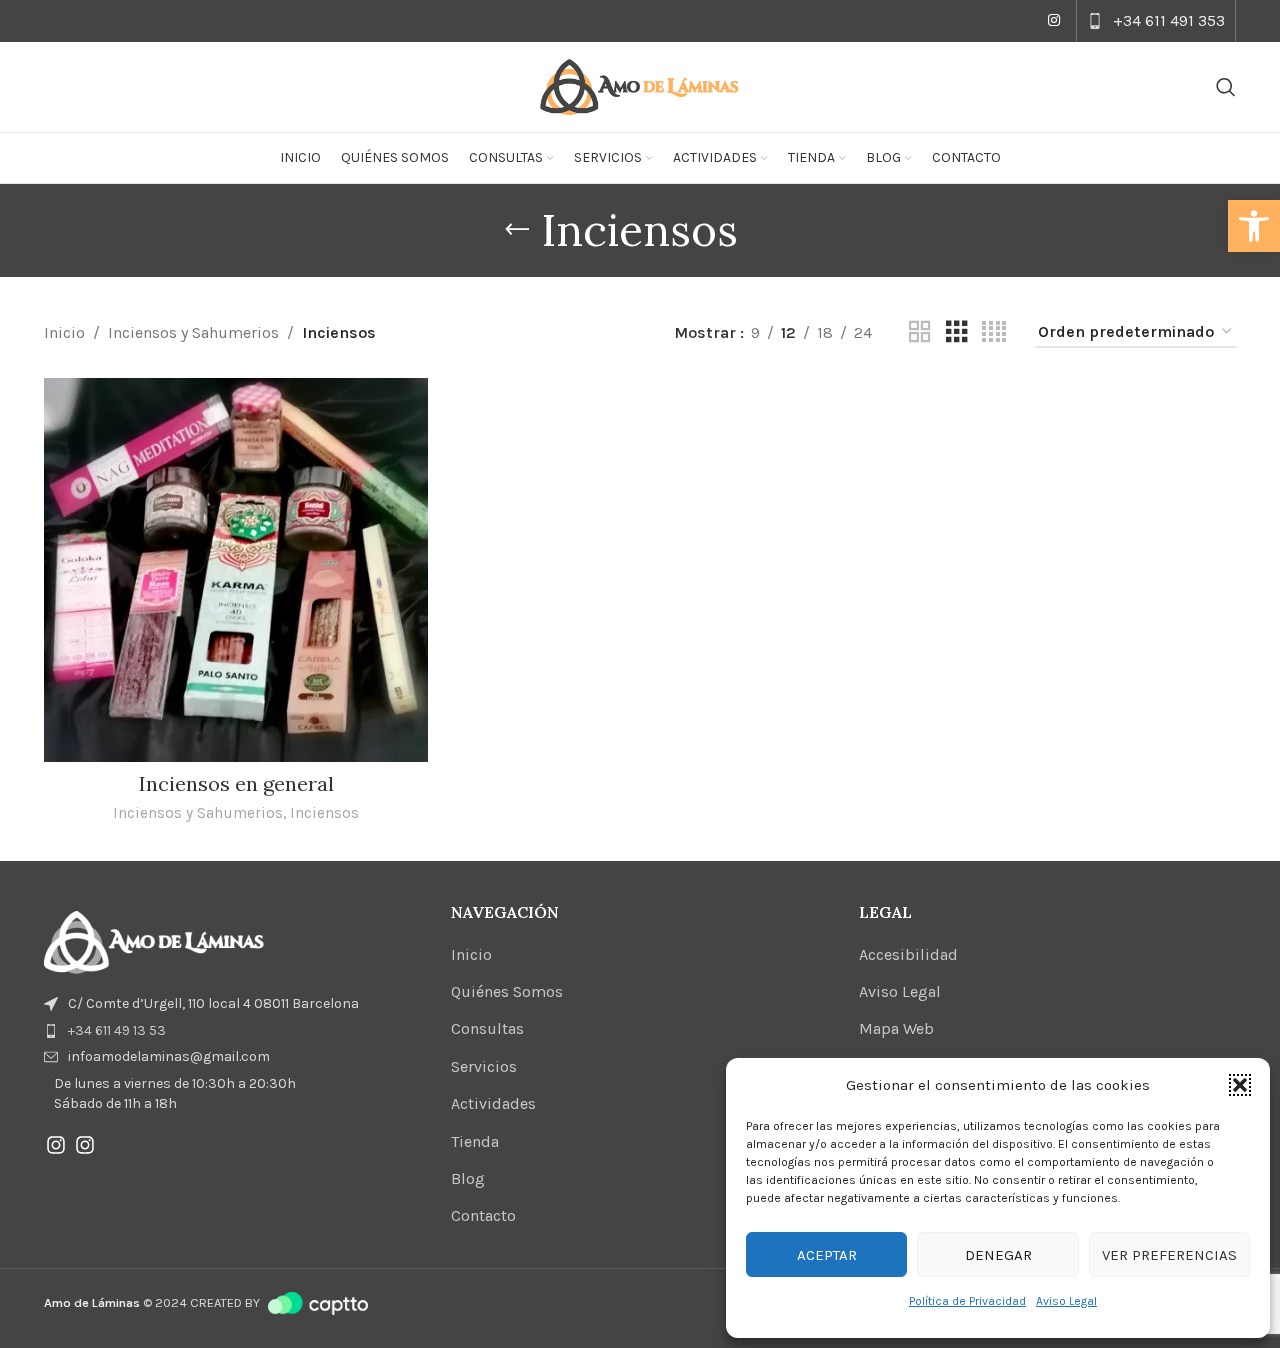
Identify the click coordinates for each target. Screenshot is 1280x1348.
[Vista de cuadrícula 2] (920, 332)
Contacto (483, 1215)
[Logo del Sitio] (640, 85)
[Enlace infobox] (1156, 21)
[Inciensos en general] (236, 570)
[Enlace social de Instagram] (1054, 21)
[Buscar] (1226, 87)
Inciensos (324, 813)
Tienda (475, 1141)
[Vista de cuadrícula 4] (994, 332)
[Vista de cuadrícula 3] (957, 332)
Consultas (487, 1028)
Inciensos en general (236, 783)
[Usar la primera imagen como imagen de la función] (154, 941)
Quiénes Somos (507, 991)
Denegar (998, 1255)
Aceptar (827, 1255)
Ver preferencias (1169, 1255)
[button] (1254, 226)
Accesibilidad (908, 954)
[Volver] (517, 230)
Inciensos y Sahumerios (193, 332)
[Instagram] (56, 1145)
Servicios (484, 1066)
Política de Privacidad (967, 1301)
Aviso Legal (1066, 1301)
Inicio (64, 332)
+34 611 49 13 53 (117, 1030)
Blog (468, 1178)
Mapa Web (896, 1028)
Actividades (493, 1103)
